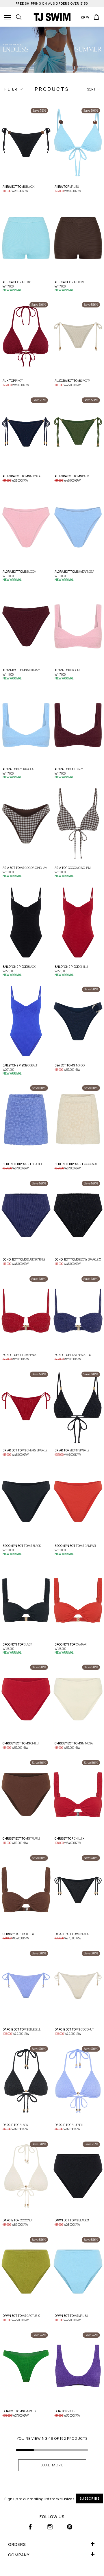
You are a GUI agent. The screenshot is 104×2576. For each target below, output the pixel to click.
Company (19, 2555)
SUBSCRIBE (90, 2498)
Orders (17, 2544)
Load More (52, 2465)
